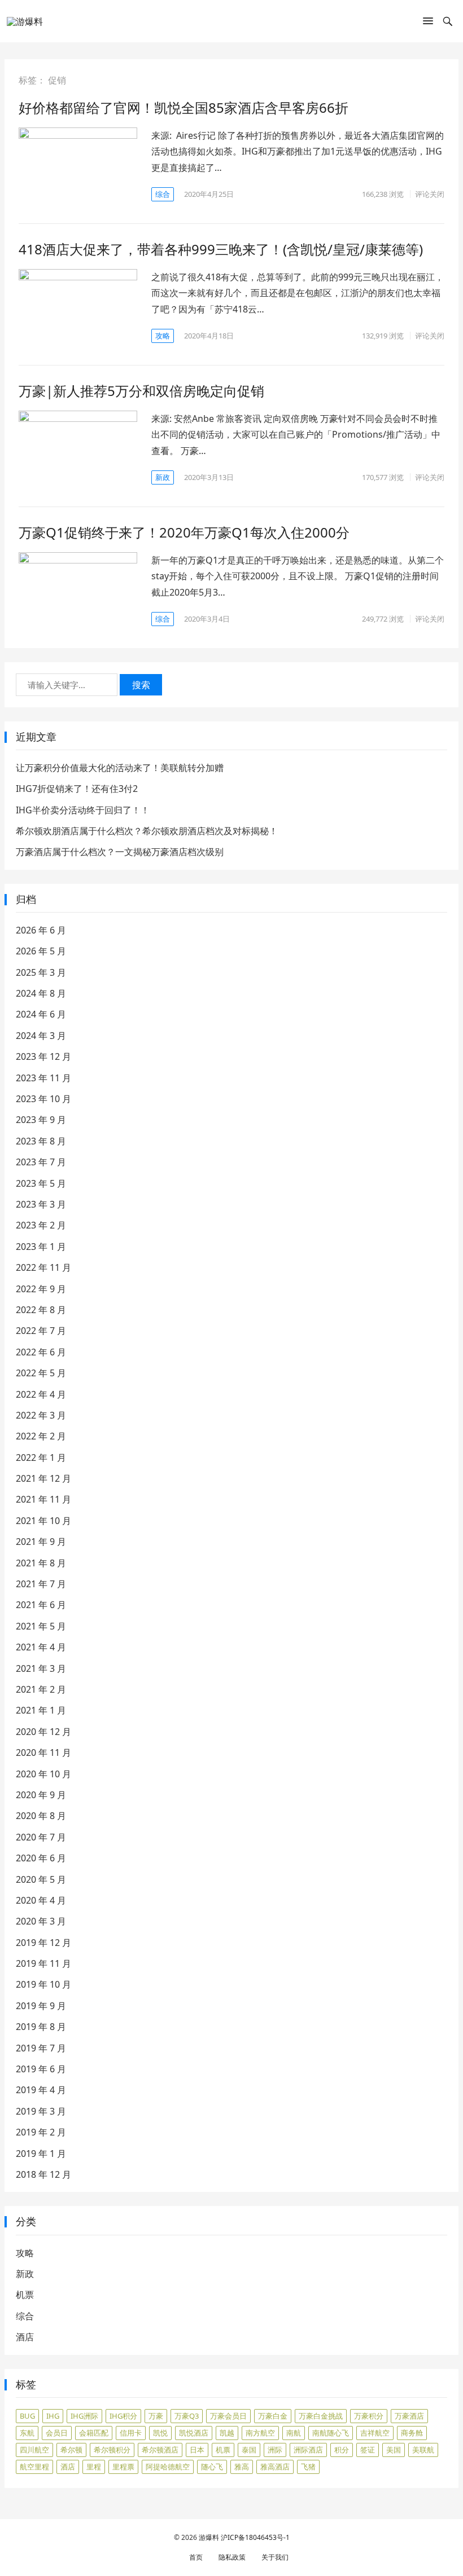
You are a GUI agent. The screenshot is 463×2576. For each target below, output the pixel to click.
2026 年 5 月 (41, 951)
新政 (163, 477)
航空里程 (34, 2467)
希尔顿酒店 (160, 2450)
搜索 (141, 685)
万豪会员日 (228, 2416)
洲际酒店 (308, 2450)
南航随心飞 (331, 2433)
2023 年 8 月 (41, 1141)
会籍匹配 (94, 2433)
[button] (428, 23)
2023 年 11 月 (43, 1078)
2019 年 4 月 (41, 2090)
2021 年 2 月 (41, 1689)
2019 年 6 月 (41, 2069)
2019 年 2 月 (41, 2132)
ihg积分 (123, 2416)
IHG (53, 2416)
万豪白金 (273, 2416)
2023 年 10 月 (43, 1099)
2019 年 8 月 (41, 2027)
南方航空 (260, 2433)
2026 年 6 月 (41, 930)
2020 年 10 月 (43, 1774)
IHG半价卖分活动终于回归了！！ (83, 810)
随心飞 (212, 2467)
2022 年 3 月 (41, 1415)
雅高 (242, 2467)
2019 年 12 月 (43, 1943)
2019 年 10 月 (43, 1984)
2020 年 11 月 (43, 1752)
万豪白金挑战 (321, 2416)
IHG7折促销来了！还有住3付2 (77, 789)
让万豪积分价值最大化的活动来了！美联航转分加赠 (120, 768)
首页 (196, 2557)
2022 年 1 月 (41, 1457)
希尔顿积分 (112, 2450)
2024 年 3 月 (41, 1036)
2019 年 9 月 (41, 2006)
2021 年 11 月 (43, 1499)
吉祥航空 (375, 2433)
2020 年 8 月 (41, 1816)
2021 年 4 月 (41, 1647)
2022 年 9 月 (41, 1289)
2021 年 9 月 (41, 1542)
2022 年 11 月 (43, 1267)
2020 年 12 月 (43, 1732)
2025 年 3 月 (41, 972)
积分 (342, 2450)
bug (27, 2416)
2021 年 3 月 (41, 1668)
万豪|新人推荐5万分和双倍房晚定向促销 (141, 391)
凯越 (227, 2433)
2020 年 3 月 (41, 1921)
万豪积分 (369, 2416)
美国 (394, 2450)
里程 (94, 2467)
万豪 (156, 2416)
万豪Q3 (187, 2416)
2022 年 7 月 (41, 1331)
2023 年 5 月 (41, 1183)
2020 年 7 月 (41, 1837)
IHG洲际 (84, 2416)
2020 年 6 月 (41, 1858)
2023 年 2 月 (41, 1225)
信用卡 (131, 2433)
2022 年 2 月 (41, 1436)
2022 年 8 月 (41, 1310)
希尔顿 (71, 2450)
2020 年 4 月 (41, 1900)
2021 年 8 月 (41, 1563)
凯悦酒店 (194, 2433)
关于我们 (275, 2557)
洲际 (275, 2450)
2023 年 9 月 (41, 1120)
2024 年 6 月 (41, 1014)
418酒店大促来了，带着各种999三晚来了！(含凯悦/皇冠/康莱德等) (221, 249)
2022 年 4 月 (41, 1394)
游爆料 (209, 2537)
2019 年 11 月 (43, 1963)
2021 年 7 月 (41, 1584)
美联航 (423, 2450)
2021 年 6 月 (41, 1605)
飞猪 (308, 2467)
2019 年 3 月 (41, 2111)
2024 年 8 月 (41, 993)
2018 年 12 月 (43, 2174)
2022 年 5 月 (41, 1373)
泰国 (249, 2450)
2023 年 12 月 (43, 1056)
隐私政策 (232, 2557)
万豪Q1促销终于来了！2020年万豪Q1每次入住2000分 (184, 532)
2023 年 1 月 (41, 1247)
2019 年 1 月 (41, 2154)
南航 (294, 2433)
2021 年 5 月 (41, 1626)
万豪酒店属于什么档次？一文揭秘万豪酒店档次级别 (120, 852)
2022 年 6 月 (41, 1352)
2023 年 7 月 (41, 1162)
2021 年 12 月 (43, 1478)
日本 (197, 2450)
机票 (25, 2295)
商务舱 (412, 2433)
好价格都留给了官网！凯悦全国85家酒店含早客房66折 (184, 107)
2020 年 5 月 (41, 1879)
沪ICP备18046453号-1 (255, 2537)
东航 (27, 2433)
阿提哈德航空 (168, 2467)
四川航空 (34, 2450)
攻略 (163, 336)
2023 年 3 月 (41, 1204)
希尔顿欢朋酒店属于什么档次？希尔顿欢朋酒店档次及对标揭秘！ (147, 831)
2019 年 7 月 (41, 2048)
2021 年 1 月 (41, 1710)
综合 (163, 194)
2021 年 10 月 (43, 1521)
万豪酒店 (409, 2416)
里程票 (123, 2467)
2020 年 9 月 (41, 1795)
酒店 (25, 2337)
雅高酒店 (275, 2467)
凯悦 (160, 2433)
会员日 (57, 2433)
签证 (368, 2450)
